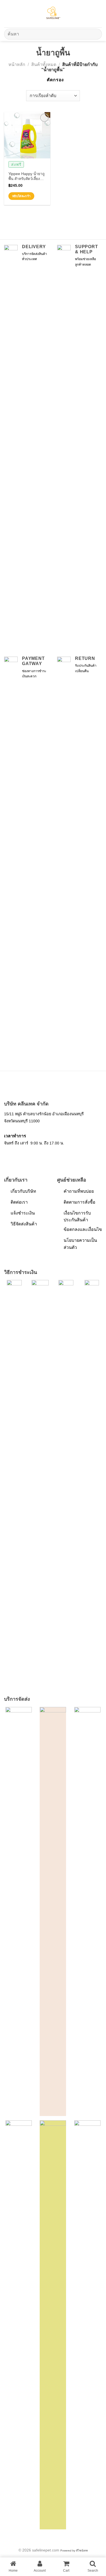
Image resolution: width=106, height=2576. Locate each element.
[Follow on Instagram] (15, 1156)
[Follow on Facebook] (7, 1156)
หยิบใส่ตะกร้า (21, 196)
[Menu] (7, 13)
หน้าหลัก (17, 64)
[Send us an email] (29, 1156)
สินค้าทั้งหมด (44, 64)
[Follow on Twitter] (22, 1156)
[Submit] (96, 34)
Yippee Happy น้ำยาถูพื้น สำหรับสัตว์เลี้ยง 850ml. (26, 177)
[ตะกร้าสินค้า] (99, 14)
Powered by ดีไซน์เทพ (74, 2551)
